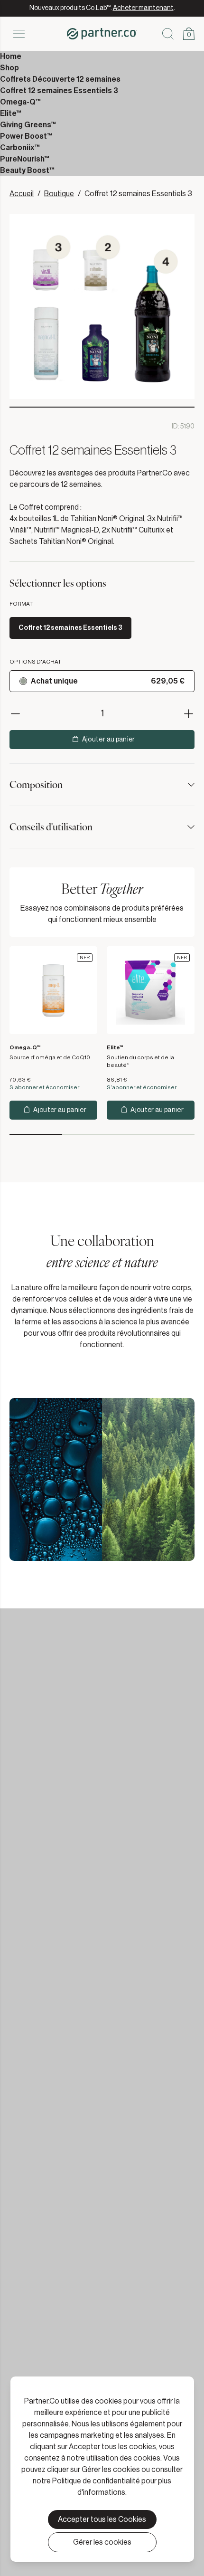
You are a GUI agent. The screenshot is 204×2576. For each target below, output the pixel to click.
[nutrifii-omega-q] (53, 990)
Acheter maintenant (143, 8)
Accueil (22, 194)
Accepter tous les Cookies (102, 2519)
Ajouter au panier (109, 740)
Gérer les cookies (102, 2542)
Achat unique (54, 681)
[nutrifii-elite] (151, 990)
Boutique (59, 194)
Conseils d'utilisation (51, 827)
